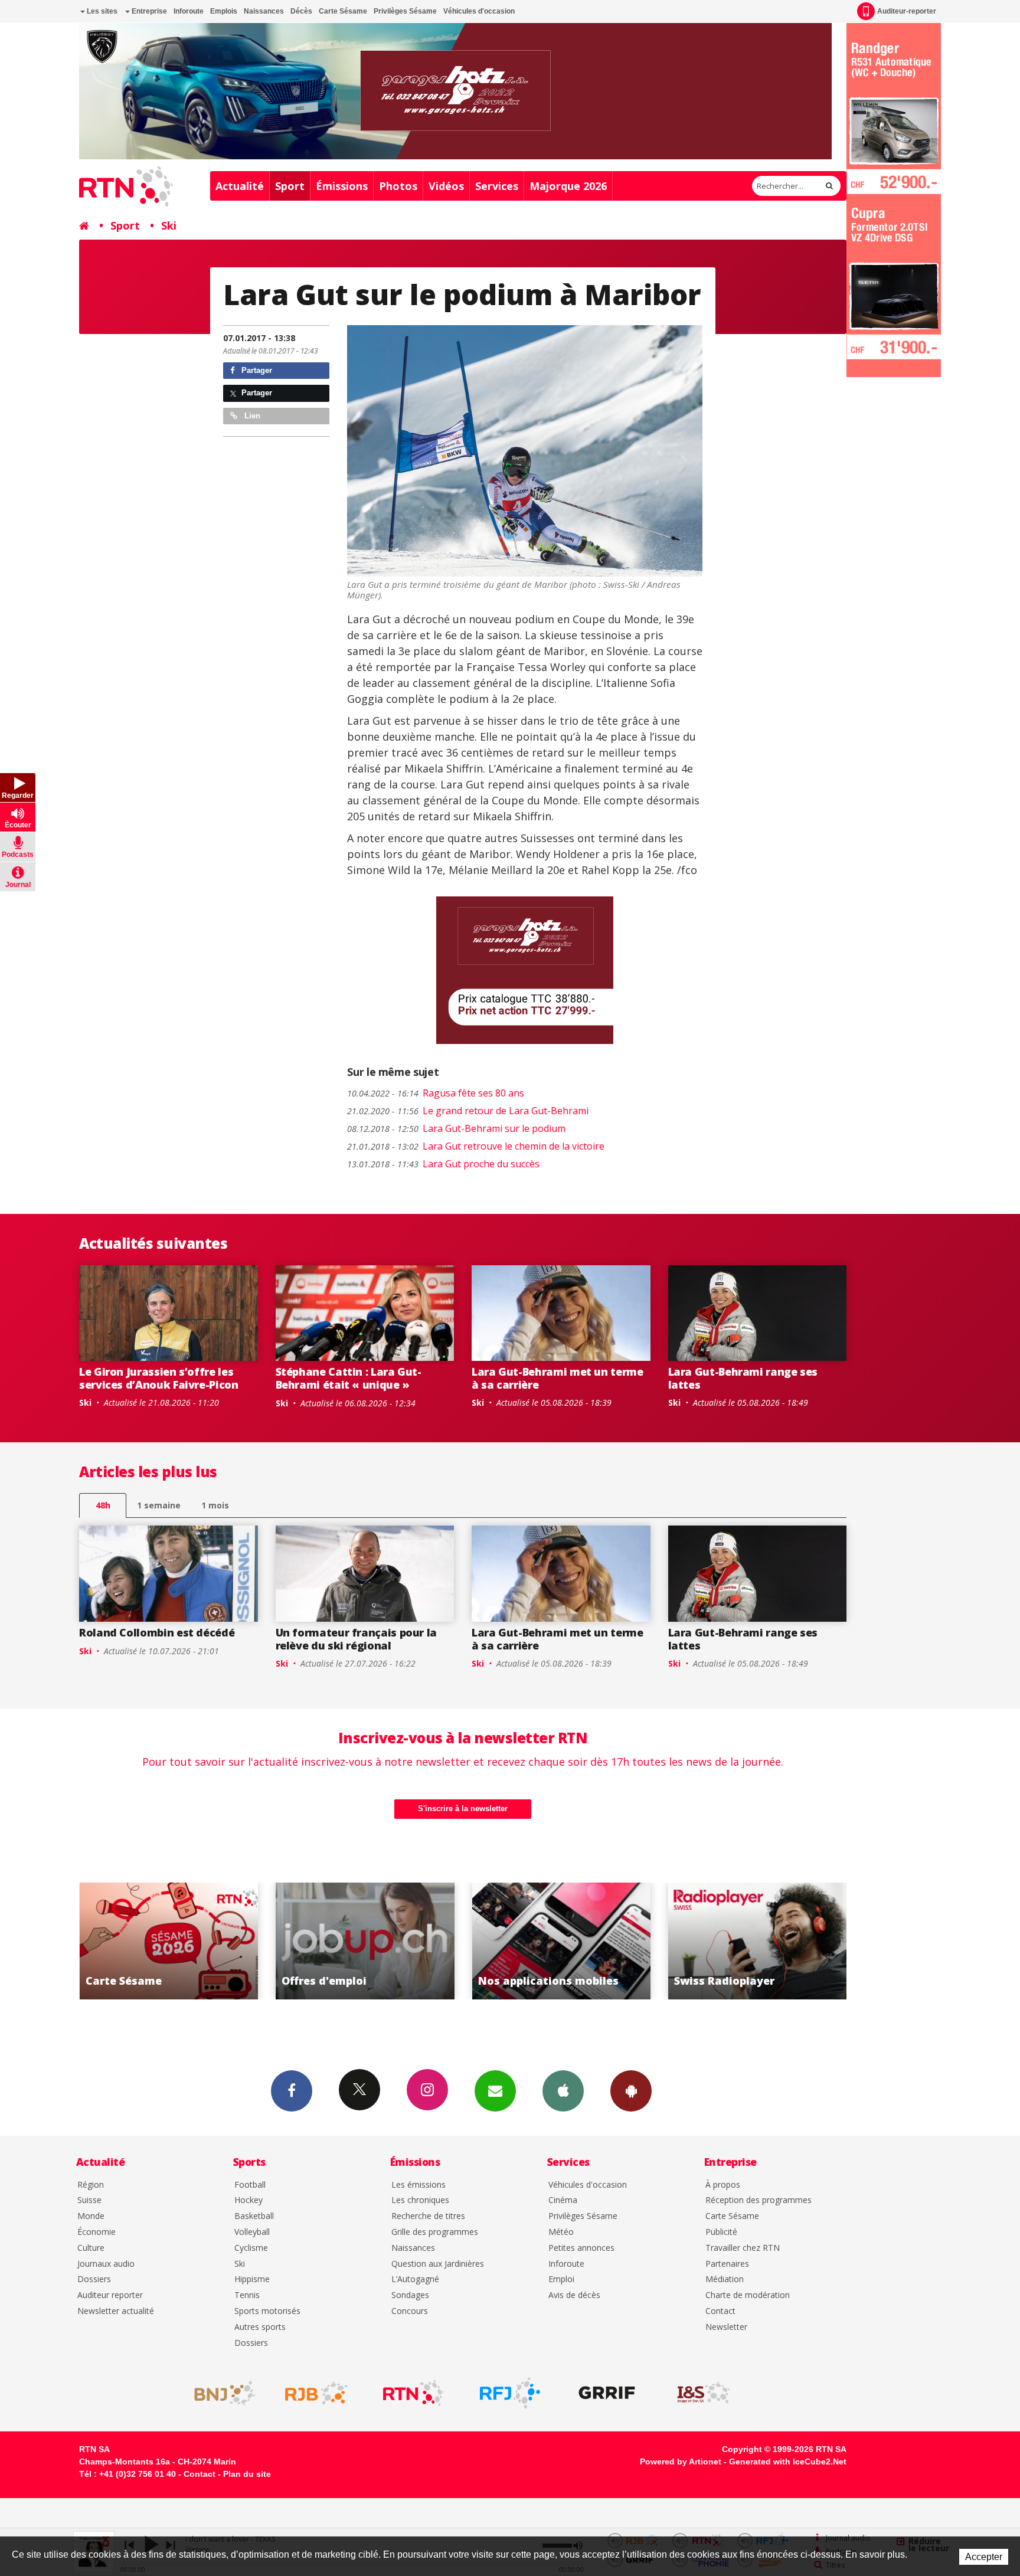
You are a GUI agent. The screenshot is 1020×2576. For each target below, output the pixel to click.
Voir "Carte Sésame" (758, 1941)
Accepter (984, 2557)
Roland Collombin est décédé (157, 1632)
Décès (301, 11)
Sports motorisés (267, 2311)
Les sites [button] (101, 11)
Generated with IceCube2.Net (788, 2462)
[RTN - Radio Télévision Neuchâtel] (413, 2393)
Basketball (254, 2216)
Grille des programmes (435, 2232)
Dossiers (94, 2279)
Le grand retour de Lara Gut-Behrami (468, 1111)
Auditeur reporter (110, 2295)
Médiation (725, 2279)
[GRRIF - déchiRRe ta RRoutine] (607, 2393)
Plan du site (247, 2474)
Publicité (721, 2232)
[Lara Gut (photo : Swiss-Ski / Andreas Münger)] (525, 451)
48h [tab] (103, 1505)
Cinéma (563, 2200)
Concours (410, 2311)
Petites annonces (581, 2248)
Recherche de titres (428, 2216)
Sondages (410, 2295)
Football (250, 2185)
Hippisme (252, 2279)
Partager (256, 370)
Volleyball (252, 2232)
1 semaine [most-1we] (159, 1505)
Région (91, 2185)
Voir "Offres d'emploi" (169, 1941)
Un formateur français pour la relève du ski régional (357, 1639)
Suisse (89, 2200)
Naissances (264, 11)
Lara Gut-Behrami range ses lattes (743, 1378)
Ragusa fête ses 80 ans (436, 1093)
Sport (290, 186)
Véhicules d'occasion (479, 11)
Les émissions (419, 2185)
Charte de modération (748, 2295)
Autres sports (260, 2327)
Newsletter (726, 2327)
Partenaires (727, 2264)
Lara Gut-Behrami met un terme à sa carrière (558, 1378)
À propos (723, 2185)
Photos (398, 186)
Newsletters (495, 2091)
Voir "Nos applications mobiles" (365, 1941)
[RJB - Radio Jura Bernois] (316, 2393)
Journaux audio (106, 2264)
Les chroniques (420, 2200)
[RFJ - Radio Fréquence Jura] (510, 2393)
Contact (720, 2311)
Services (497, 186)
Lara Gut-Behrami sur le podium (456, 1128)
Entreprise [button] (148, 11)
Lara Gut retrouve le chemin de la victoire (476, 1146)
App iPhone (563, 2091)
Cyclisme (251, 2248)
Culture (91, 2248)
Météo (561, 2232)
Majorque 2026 (568, 186)
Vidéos (446, 186)
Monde (91, 2216)
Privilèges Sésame (405, 11)
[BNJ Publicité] (220, 2393)
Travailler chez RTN (743, 2248)
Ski (169, 225)
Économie (97, 2232)
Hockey (249, 2200)
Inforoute (189, 11)
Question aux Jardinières (438, 2264)
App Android (631, 2091)
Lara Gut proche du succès (443, 1164)
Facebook (292, 2091)
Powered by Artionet (681, 2462)
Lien (251, 416)
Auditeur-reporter (907, 11)
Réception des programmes (759, 2200)
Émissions (342, 186)
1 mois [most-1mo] (215, 1505)
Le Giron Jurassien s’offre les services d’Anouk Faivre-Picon (159, 1378)
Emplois (224, 11)
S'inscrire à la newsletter (463, 1809)
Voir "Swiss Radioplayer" (561, 1941)
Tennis (247, 2295)
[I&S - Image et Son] (704, 2393)
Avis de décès (574, 2295)
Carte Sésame (343, 11)
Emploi (561, 2279)
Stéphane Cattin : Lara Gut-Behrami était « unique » (349, 1378)
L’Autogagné (415, 2279)
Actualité (240, 186)
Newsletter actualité (116, 2311)
